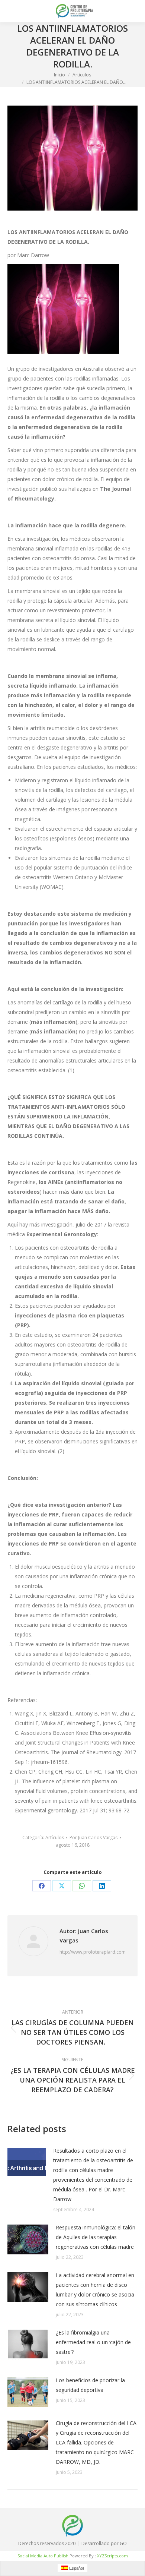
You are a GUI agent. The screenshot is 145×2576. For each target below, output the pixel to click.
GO (123, 2543)
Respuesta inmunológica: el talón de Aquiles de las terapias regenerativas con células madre (96, 2237)
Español (76, 2568)
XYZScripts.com (112, 2556)
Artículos (55, 1838)
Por (94, 1838)
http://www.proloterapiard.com (93, 1952)
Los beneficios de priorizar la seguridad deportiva (90, 2385)
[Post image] (27, 2162)
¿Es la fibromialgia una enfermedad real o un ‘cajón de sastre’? (93, 2342)
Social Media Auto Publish (43, 2556)
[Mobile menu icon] (12, 11)
